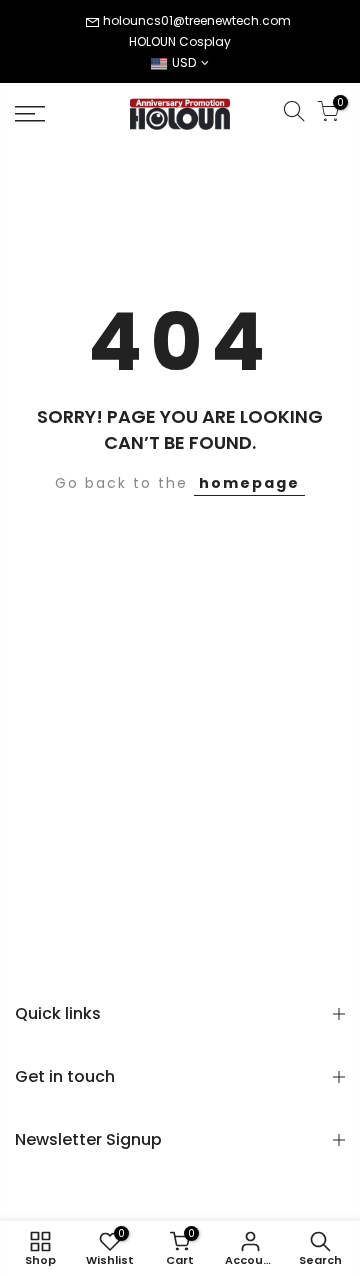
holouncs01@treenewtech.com (197, 20)
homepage (249, 483)
